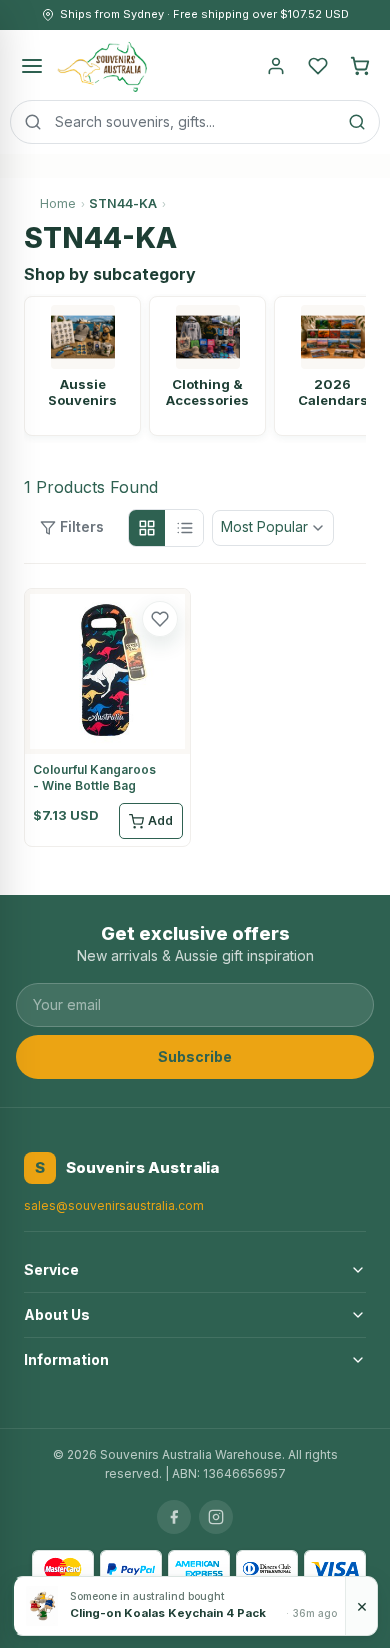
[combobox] (195, 122)
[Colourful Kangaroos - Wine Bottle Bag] (107, 671)
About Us (57, 1314)
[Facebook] (174, 1517)
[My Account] (276, 66)
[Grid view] (147, 528)
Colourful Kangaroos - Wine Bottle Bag (94, 777)
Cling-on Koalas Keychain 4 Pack (168, 1613)
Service (51, 1269)
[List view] (185, 528)
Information (66, 1359)
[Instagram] (216, 1517)
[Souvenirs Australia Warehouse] (101, 66)
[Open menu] (32, 66)
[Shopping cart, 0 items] (360, 66)
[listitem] (82, 366)
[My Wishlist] (318, 66)
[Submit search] (357, 122)
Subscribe (195, 1056)
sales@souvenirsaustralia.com (114, 1205)
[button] (160, 619)
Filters (82, 526)
